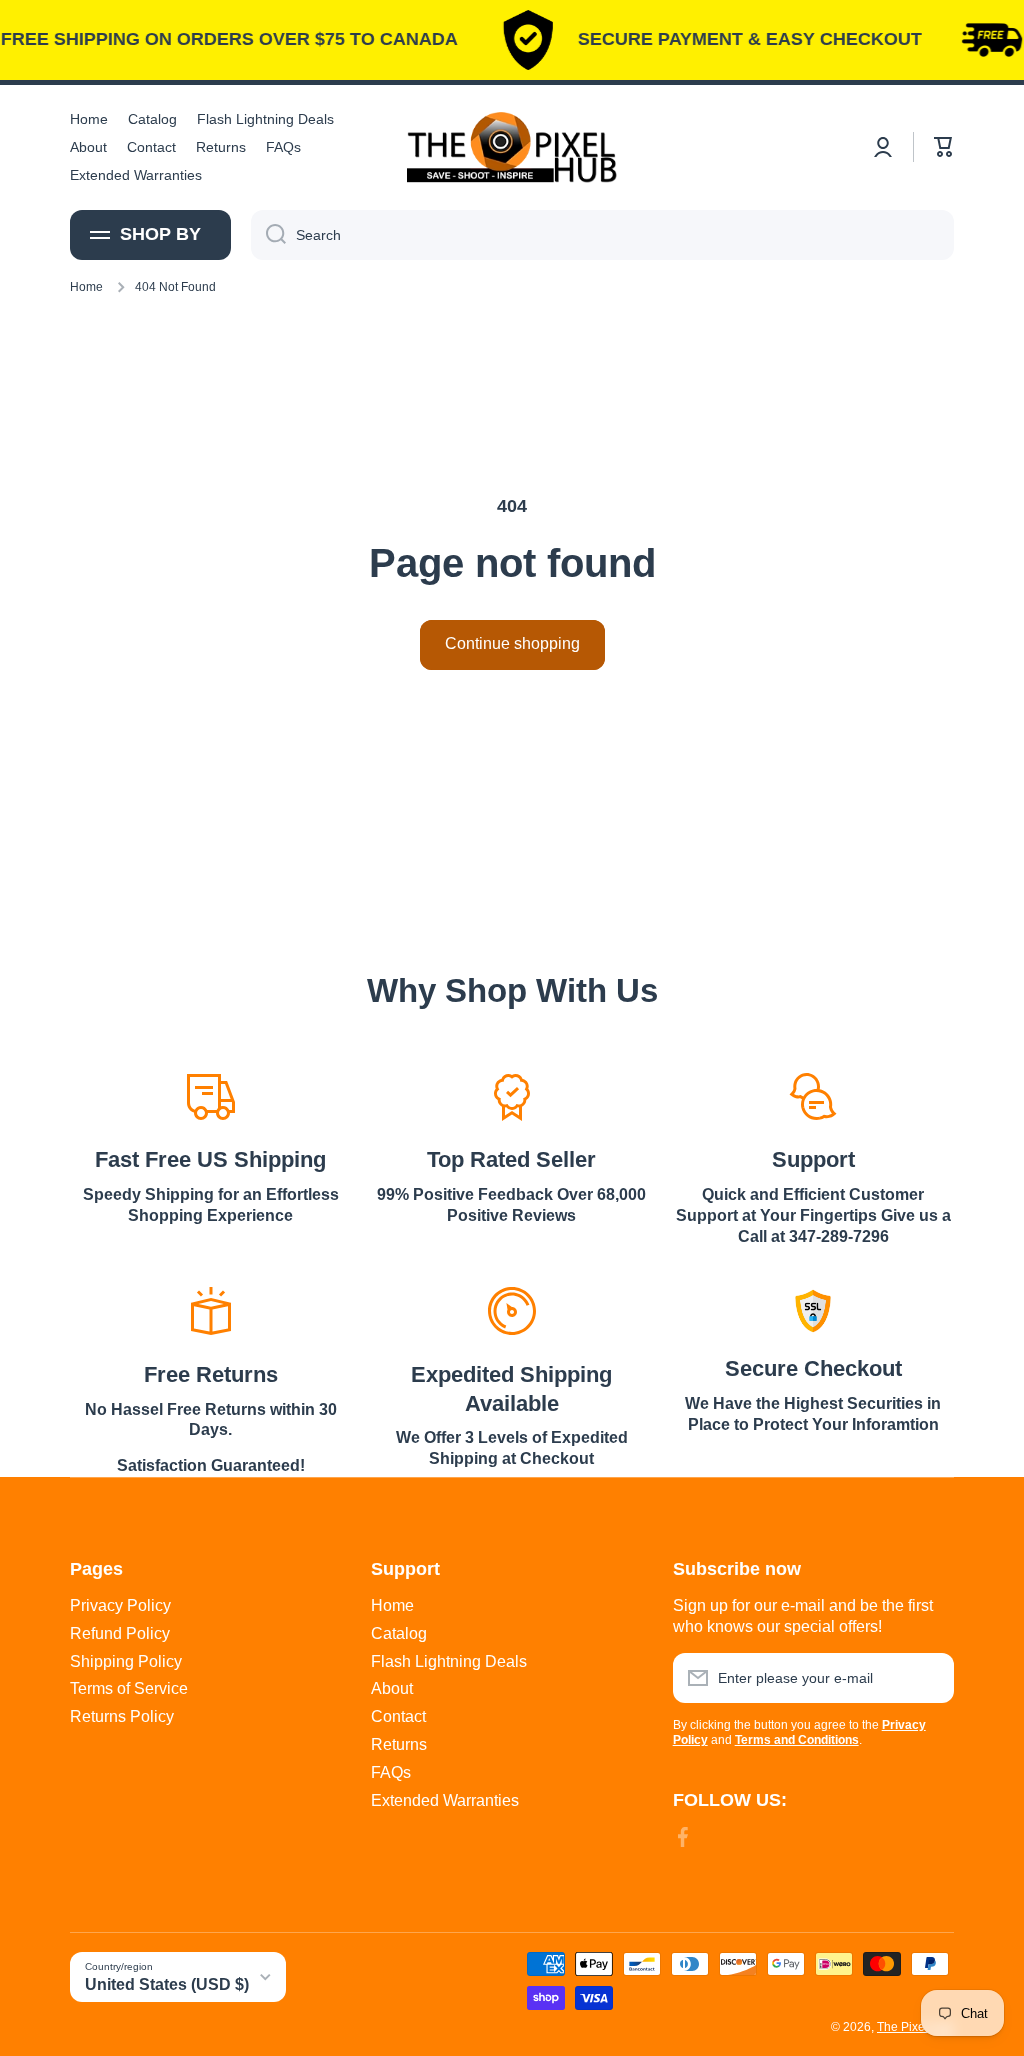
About (392, 1688)
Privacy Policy (120, 1605)
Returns (399, 1744)
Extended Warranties (445, 1800)
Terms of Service (129, 1688)
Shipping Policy (126, 1661)
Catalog (399, 1633)
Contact (398, 1716)
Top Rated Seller (511, 1159)
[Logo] (512, 147)
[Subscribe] (929, 1678)
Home (86, 287)
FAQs (391, 1772)
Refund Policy (120, 1633)
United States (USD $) (167, 1984)
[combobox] (602, 235)
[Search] (268, 235)
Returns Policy (122, 1716)
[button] (944, 147)
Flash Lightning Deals (449, 1661)
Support (813, 1159)
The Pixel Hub (915, 2027)
